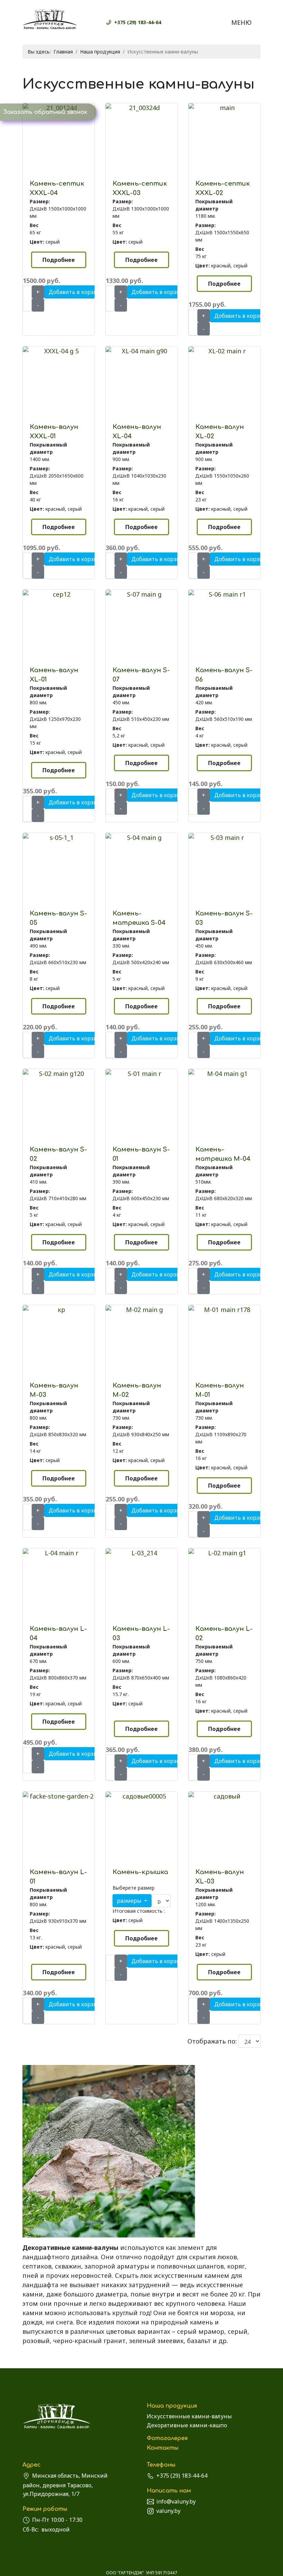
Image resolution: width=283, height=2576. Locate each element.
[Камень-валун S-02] (59, 1074)
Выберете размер (134, 1888)
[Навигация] (246, 22)
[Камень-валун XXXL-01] (59, 351)
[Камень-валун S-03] (224, 838)
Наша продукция (172, 2406)
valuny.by (168, 2511)
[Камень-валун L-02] (224, 1553)
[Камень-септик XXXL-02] (224, 108)
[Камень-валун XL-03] (224, 1796)
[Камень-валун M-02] (141, 1310)
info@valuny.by (176, 2501)
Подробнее (59, 260)
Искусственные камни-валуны (189, 2416)
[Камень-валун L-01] (59, 1796)
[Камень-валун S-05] (59, 838)
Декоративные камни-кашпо (187, 2425)
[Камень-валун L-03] (141, 1553)
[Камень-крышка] (141, 1796)
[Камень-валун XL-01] (59, 594)
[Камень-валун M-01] (224, 1310)
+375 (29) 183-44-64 (138, 22)
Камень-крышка (140, 1872)
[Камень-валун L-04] (59, 1553)
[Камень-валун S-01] (141, 1074)
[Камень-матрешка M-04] (224, 1074)
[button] (132, 1901)
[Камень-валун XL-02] (224, 351)
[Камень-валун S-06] (224, 594)
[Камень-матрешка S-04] (141, 838)
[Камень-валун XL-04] (141, 351)
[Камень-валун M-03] (59, 1310)
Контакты (163, 2448)
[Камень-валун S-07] (141, 594)
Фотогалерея (167, 2438)
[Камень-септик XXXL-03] (141, 108)
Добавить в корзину (76, 292)
